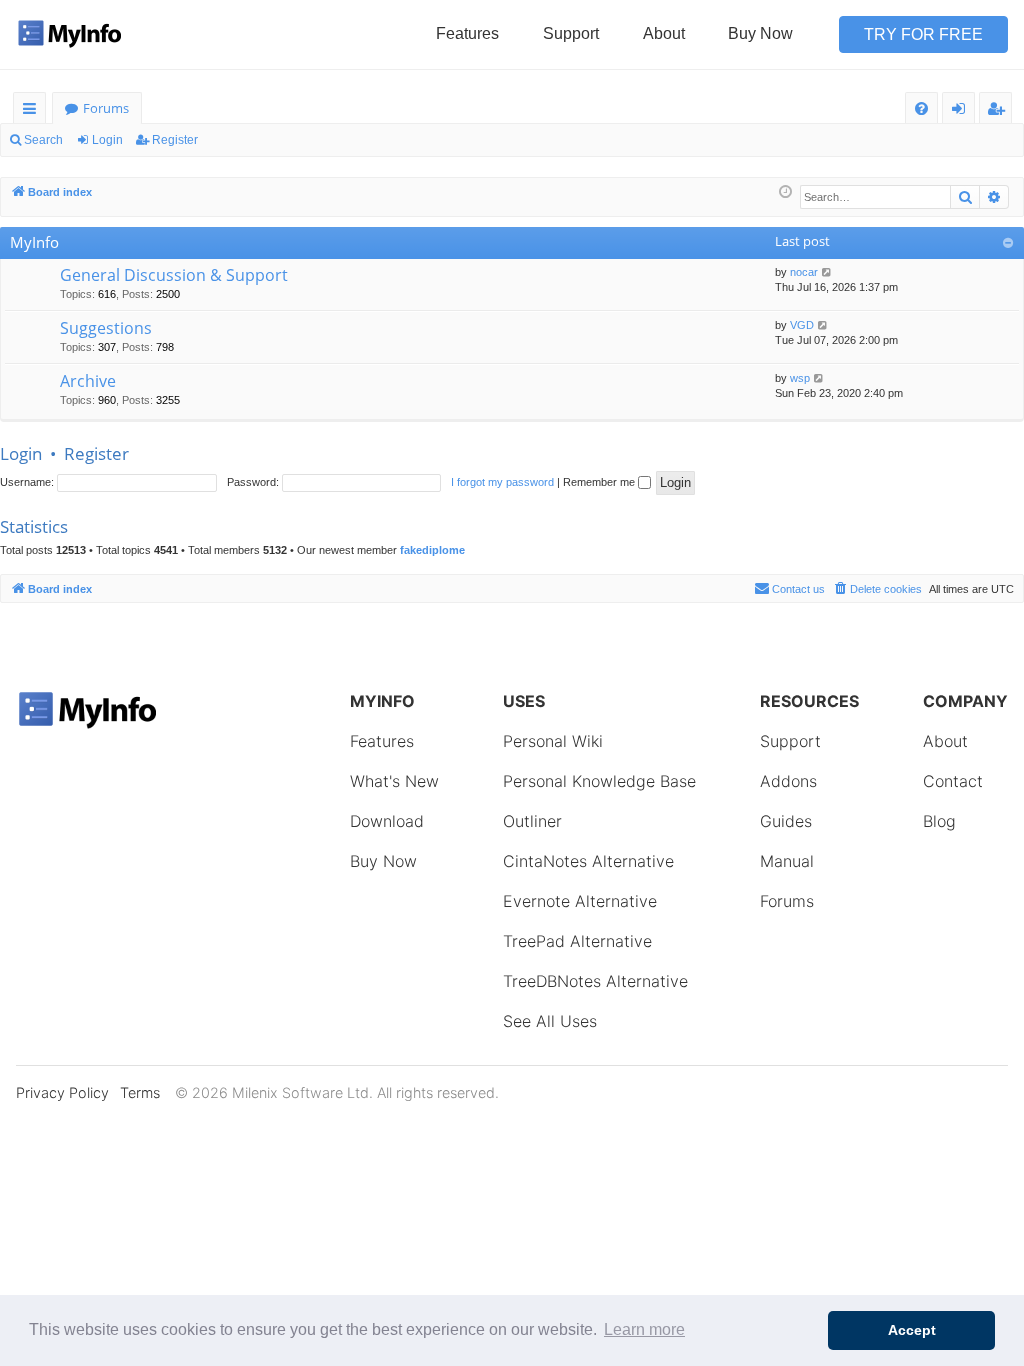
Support (571, 33)
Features (467, 33)
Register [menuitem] (1000, 111)
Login (107, 140)
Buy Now (760, 33)
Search (43, 140)
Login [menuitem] (962, 111)
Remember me (600, 482)
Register (175, 140)
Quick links (33, 111)
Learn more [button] (644, 1329)
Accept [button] (912, 1330)
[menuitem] (921, 108)
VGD (802, 325)
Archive (88, 381)
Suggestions (106, 328)
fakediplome (432, 550)
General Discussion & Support (174, 275)
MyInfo (34, 242)
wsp (800, 378)
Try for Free (923, 34)
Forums (106, 108)
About (664, 33)
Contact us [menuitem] (798, 589)
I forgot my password (502, 482)
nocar (804, 272)
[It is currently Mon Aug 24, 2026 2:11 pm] (785, 192)
